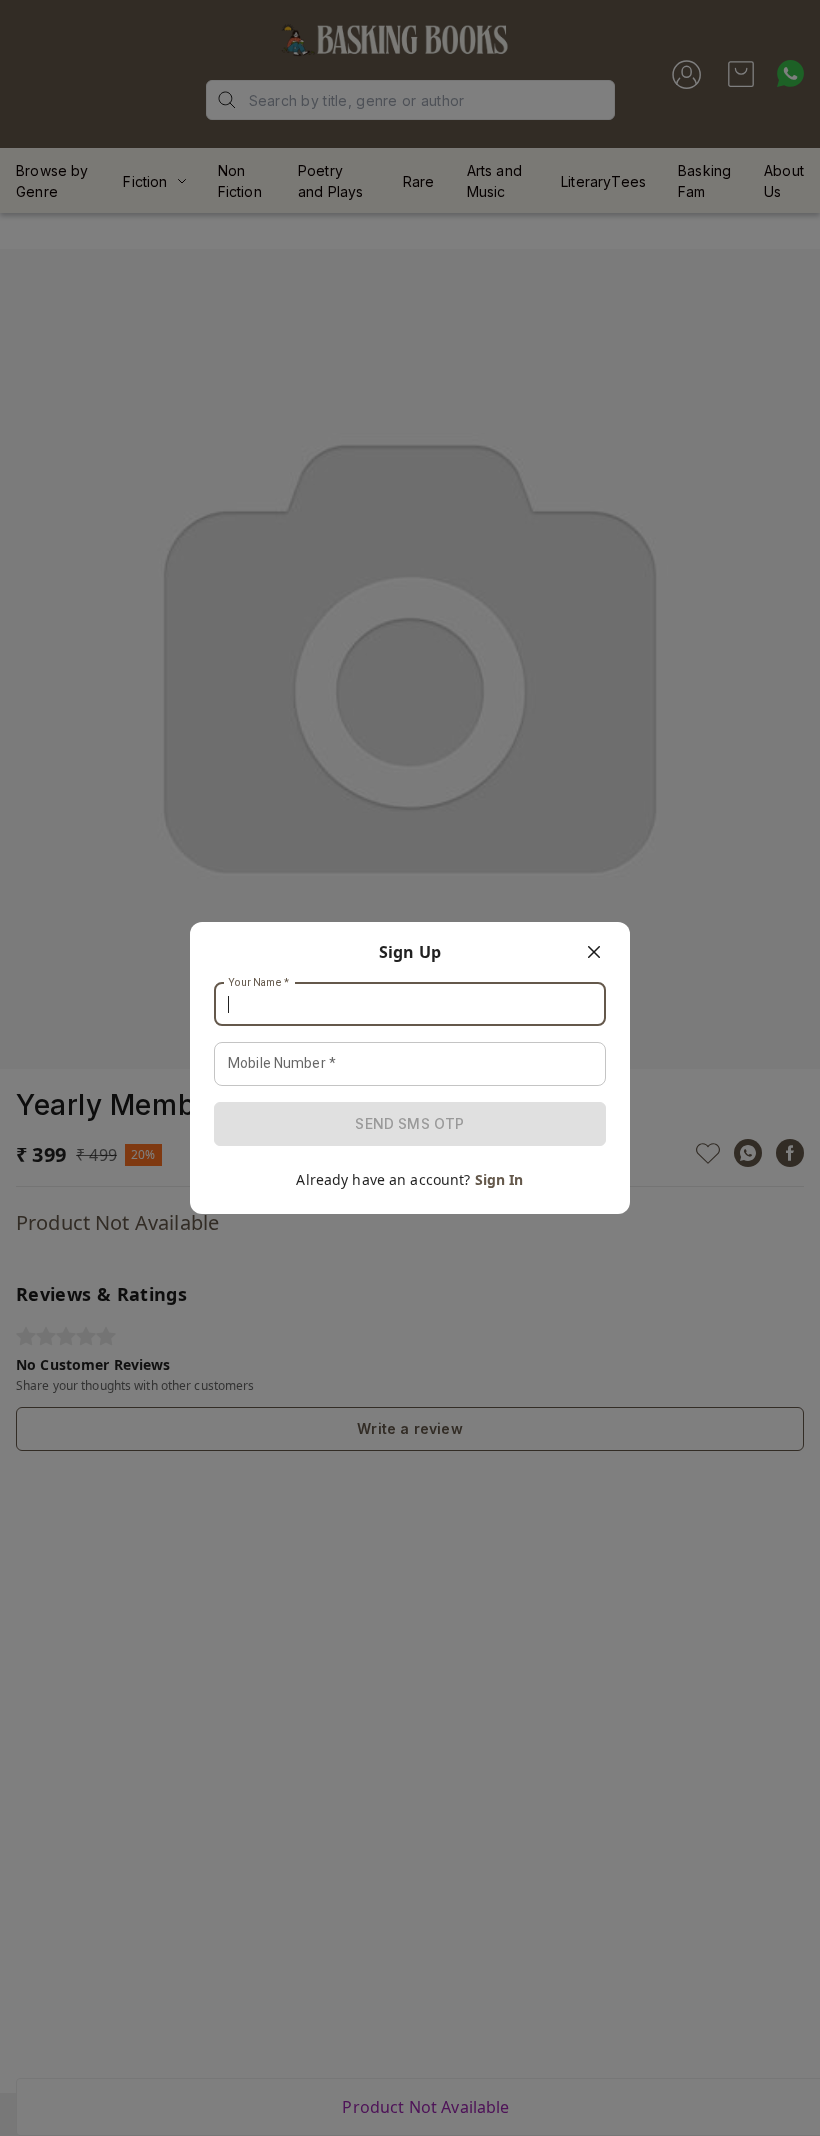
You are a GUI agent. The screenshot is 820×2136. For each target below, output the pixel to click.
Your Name (259, 983)
